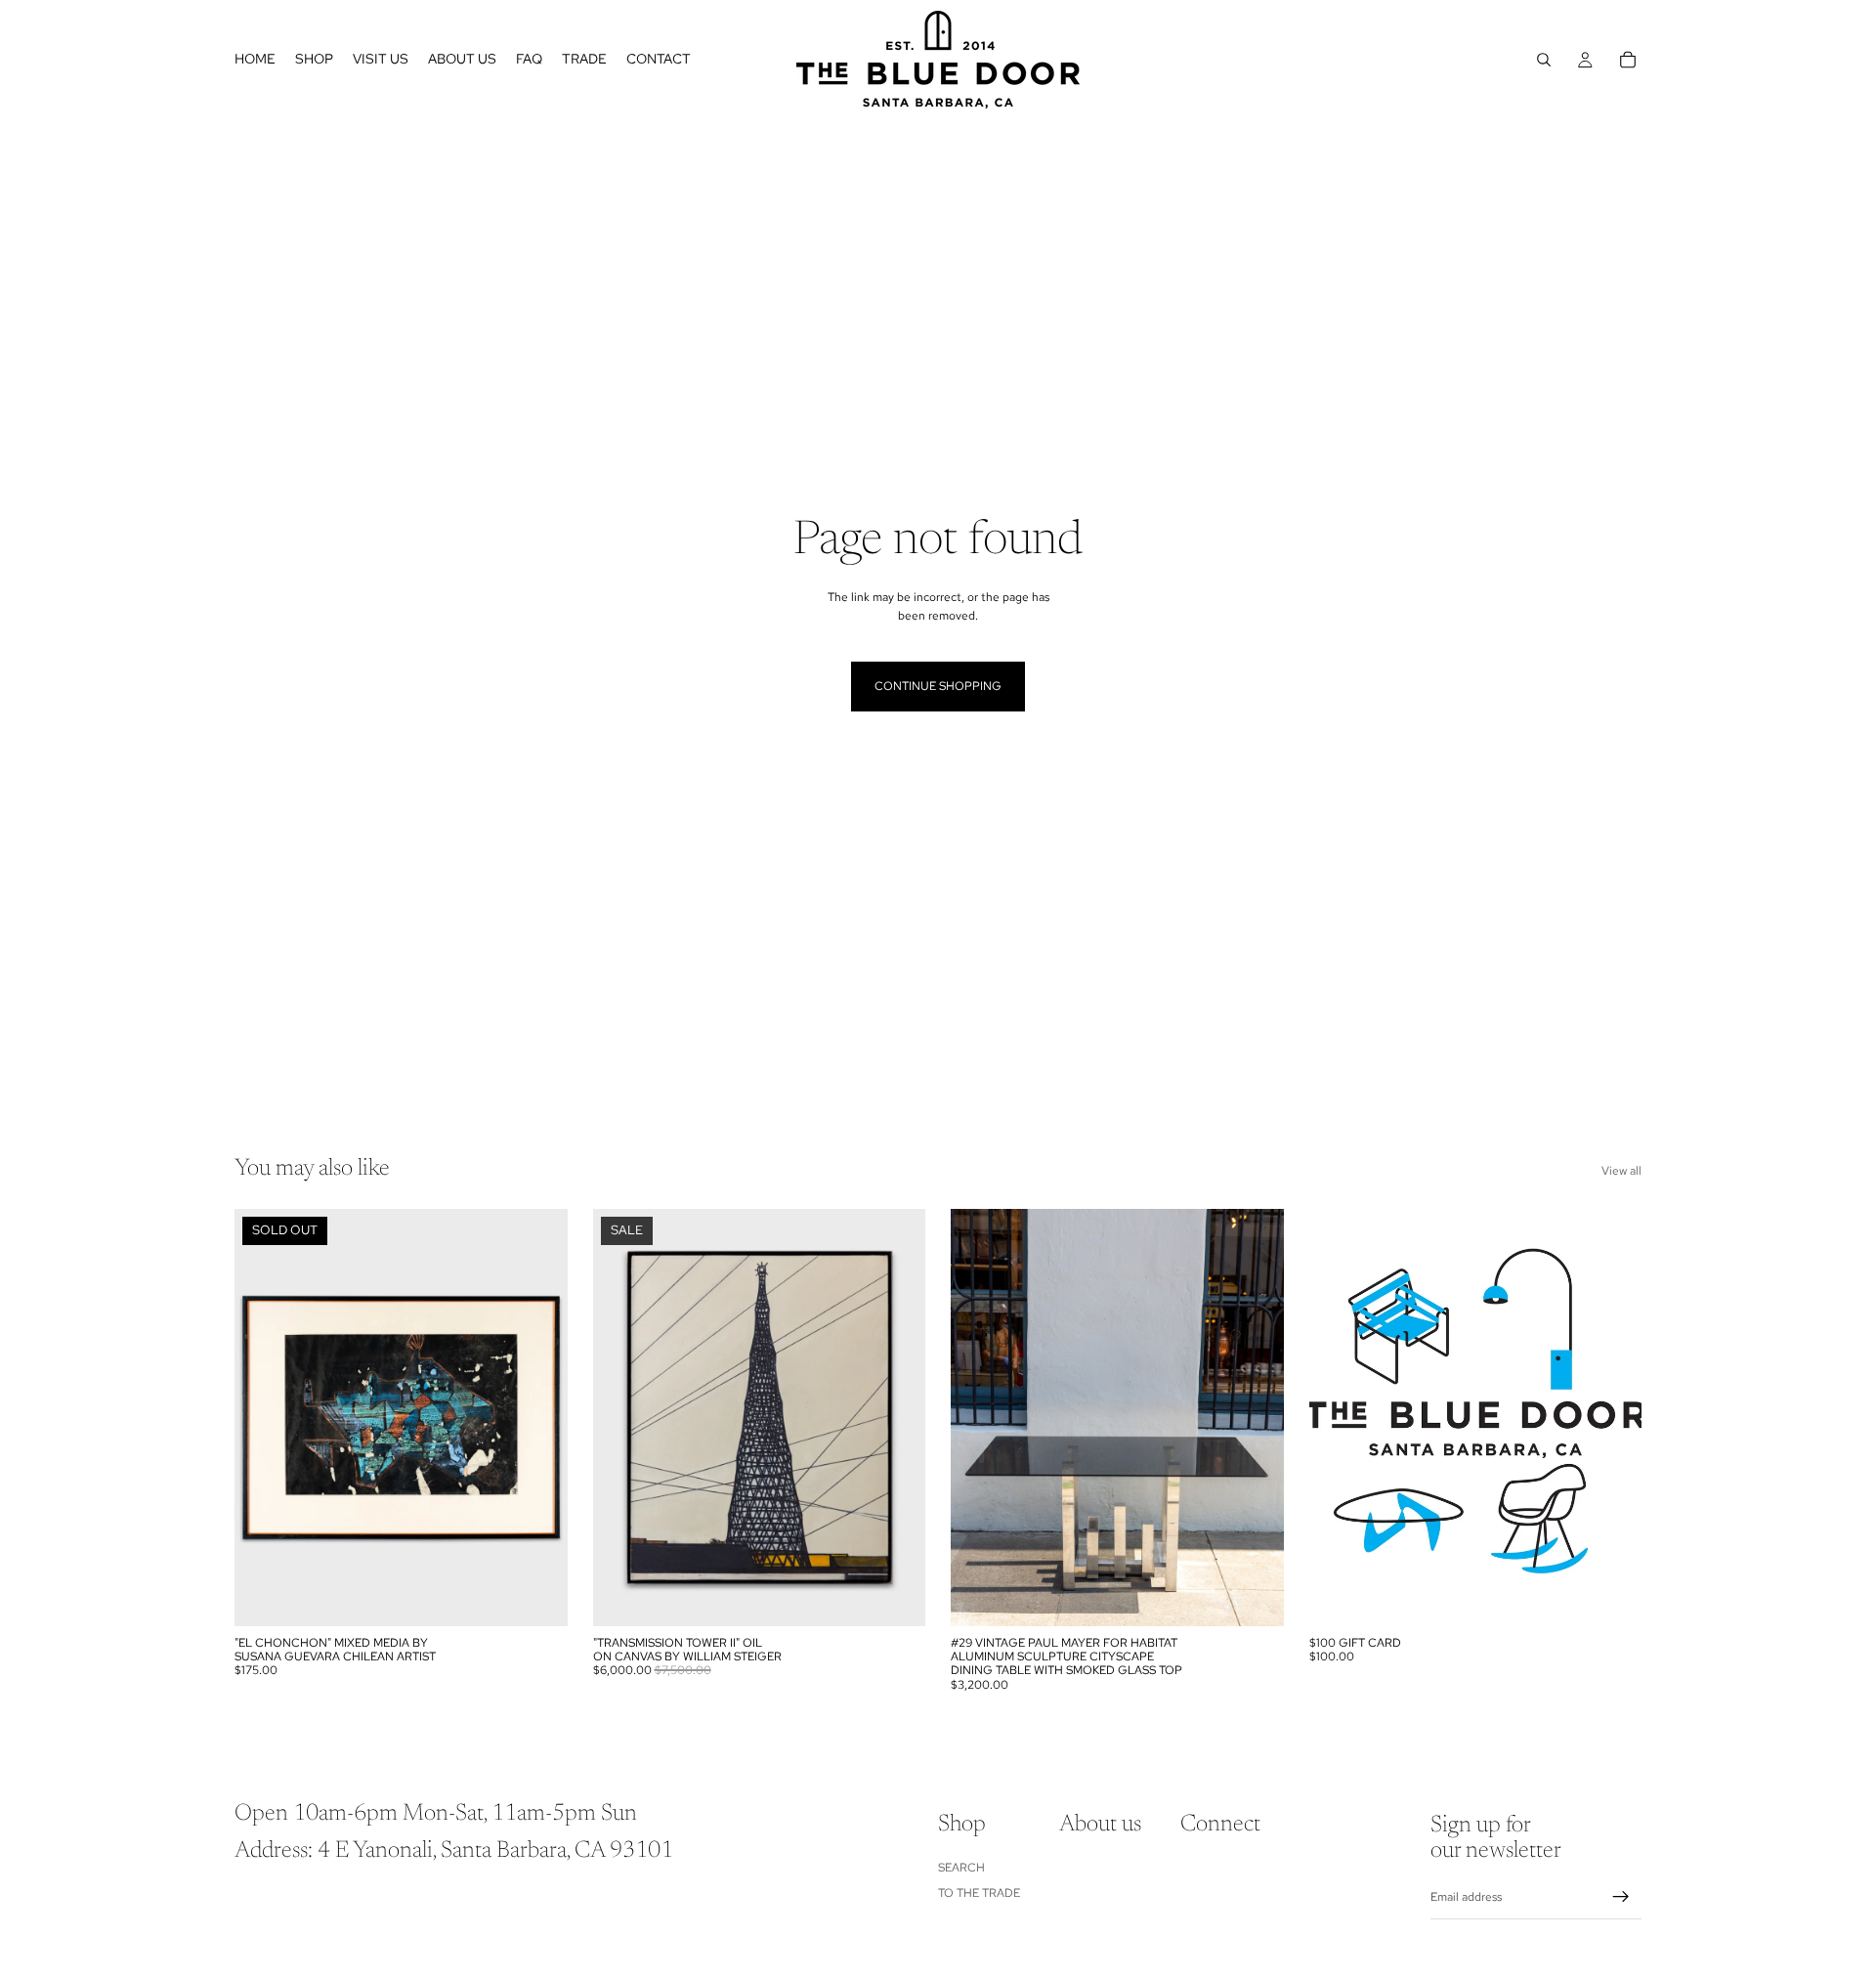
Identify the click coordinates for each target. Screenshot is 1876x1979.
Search (961, 1868)
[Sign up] (1621, 1897)
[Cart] (1628, 60)
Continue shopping (938, 686)
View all (1621, 1171)
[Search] (1544, 60)
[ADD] (895, 1596)
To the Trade (979, 1893)
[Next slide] (538, 1417)
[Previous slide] (264, 1417)
